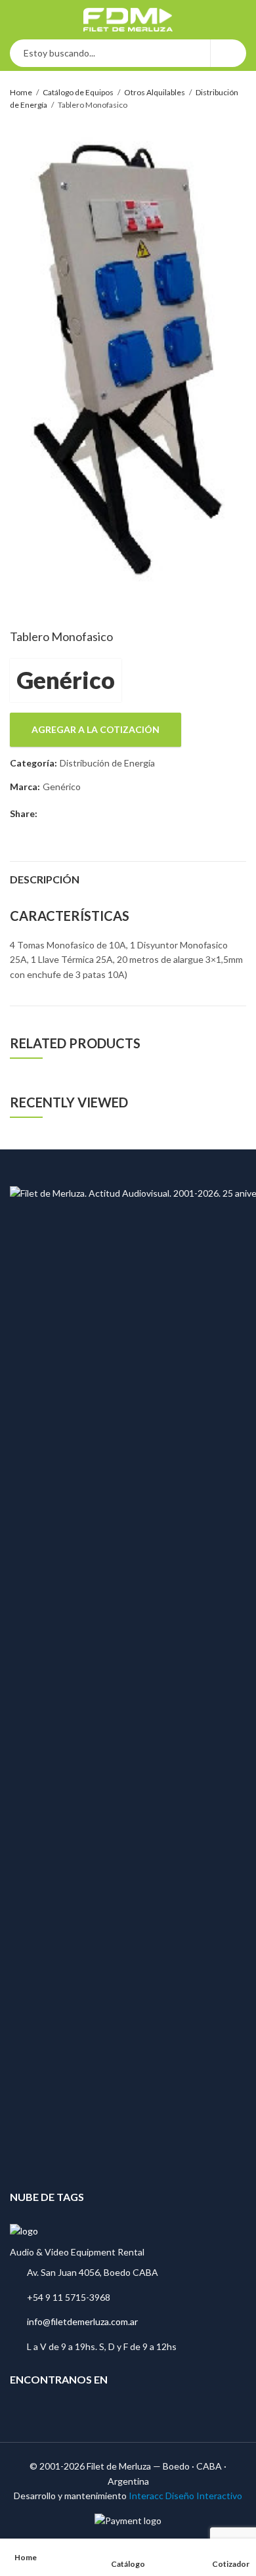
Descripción (45, 879)
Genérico (66, 680)
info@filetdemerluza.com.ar (82, 2321)
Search (228, 53)
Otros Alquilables (155, 92)
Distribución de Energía (107, 763)
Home (21, 92)
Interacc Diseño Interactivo (185, 2496)
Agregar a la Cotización (96, 729)
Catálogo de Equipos (78, 92)
